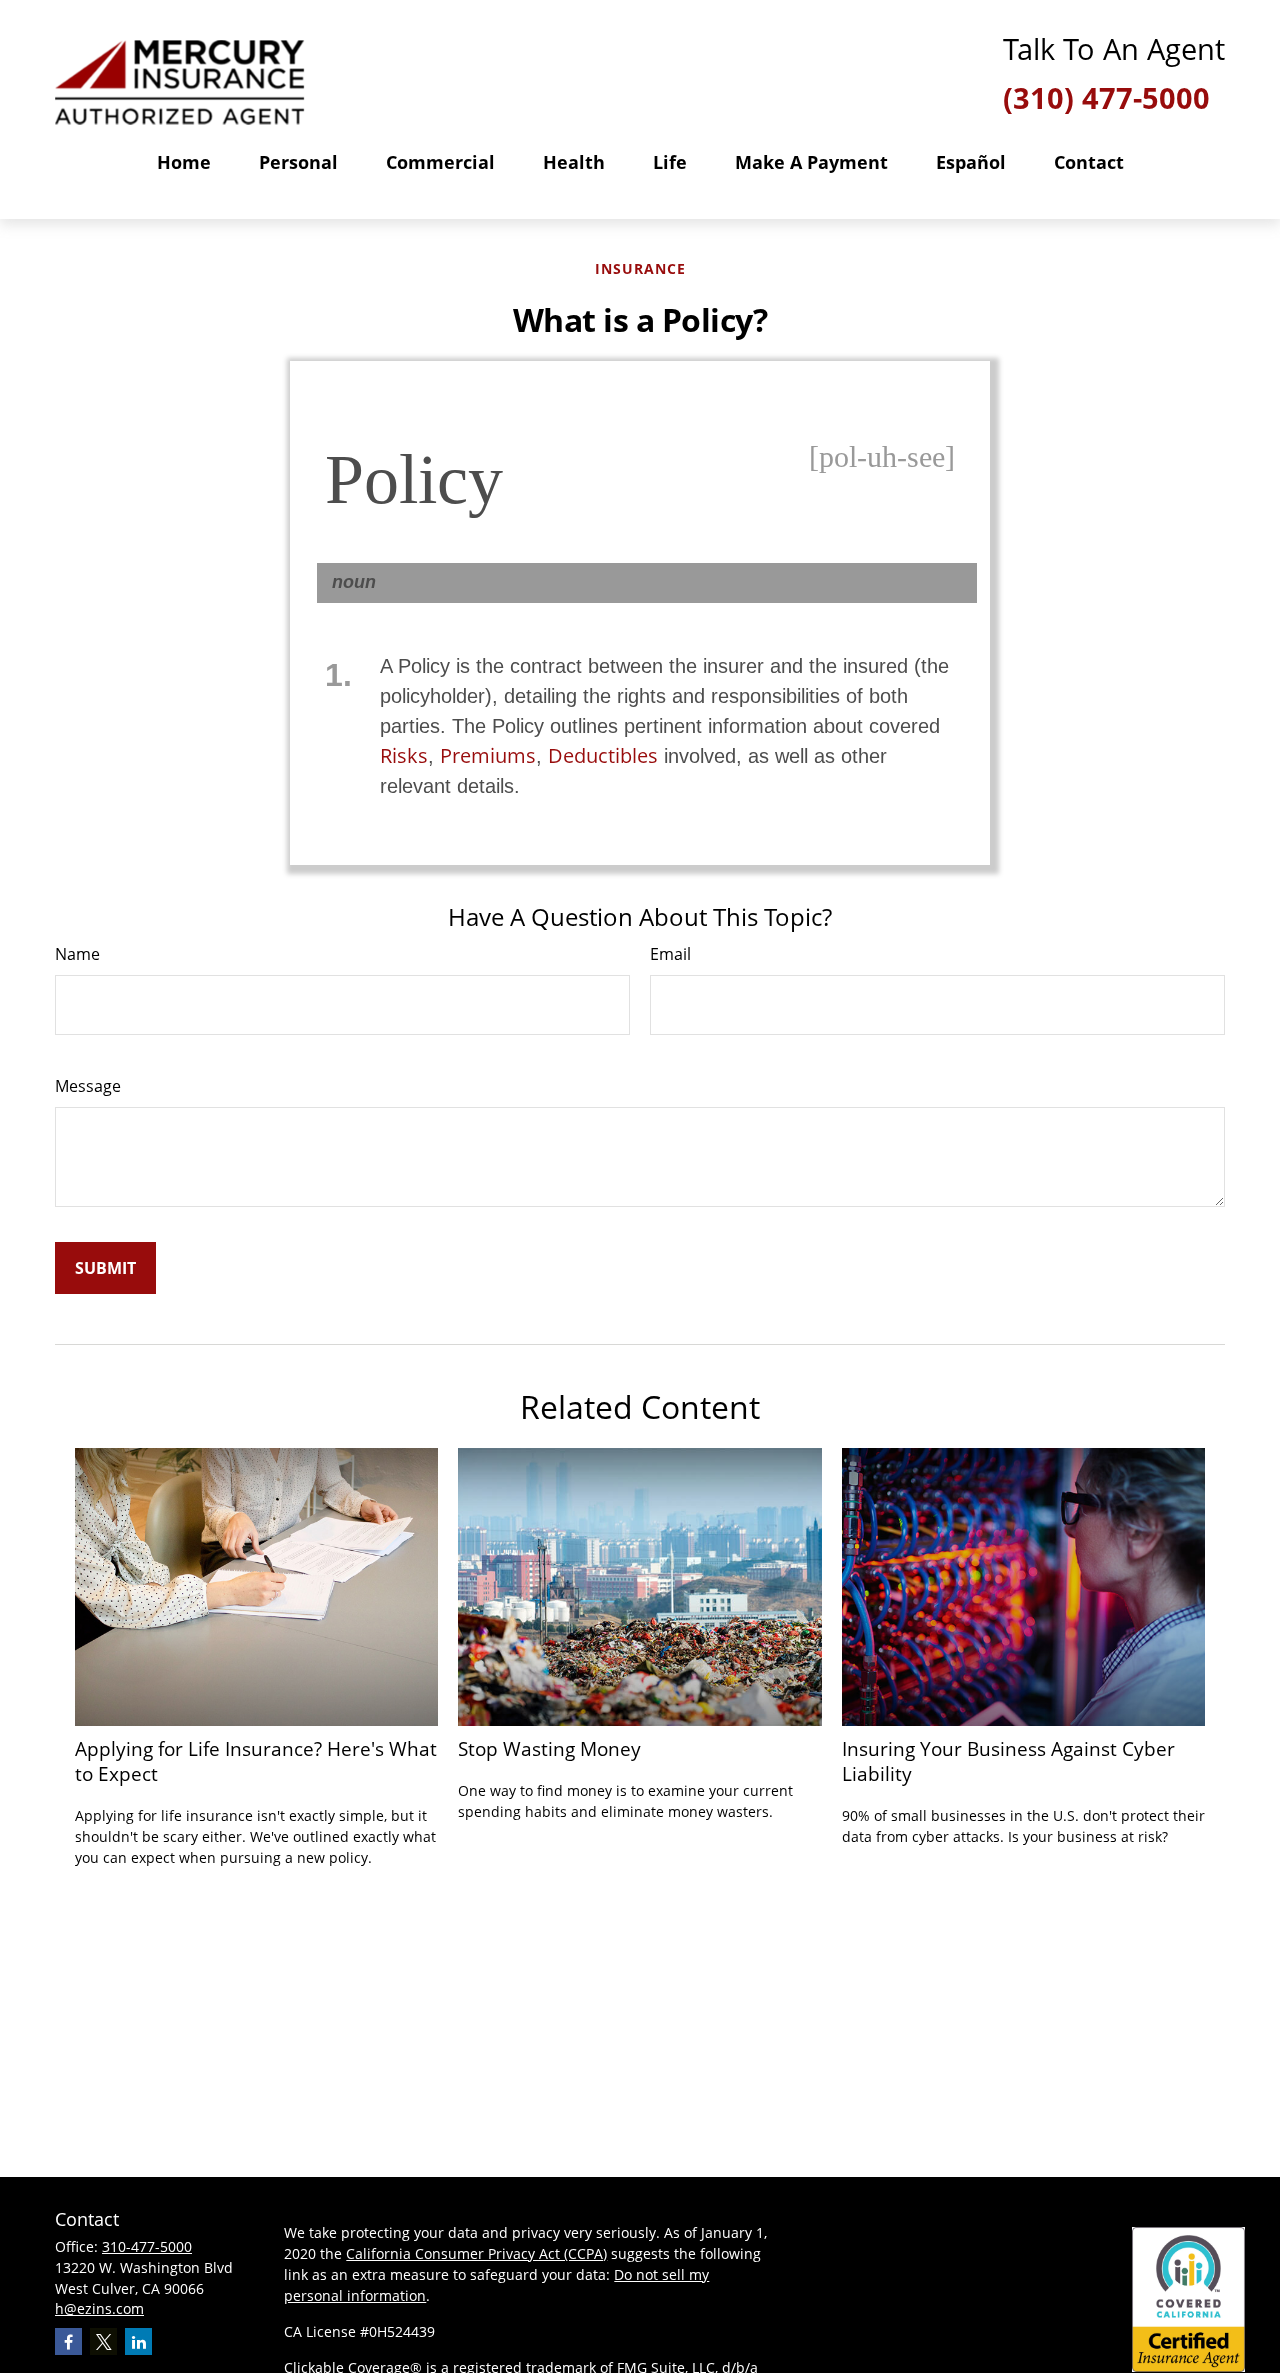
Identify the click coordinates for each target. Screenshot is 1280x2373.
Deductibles (603, 755)
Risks (404, 755)
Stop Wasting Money (549, 1748)
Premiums (488, 755)
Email (670, 954)
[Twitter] (103, 2341)
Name (77, 954)
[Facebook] (68, 2341)
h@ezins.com (99, 2308)
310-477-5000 (147, 2246)
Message (88, 1086)
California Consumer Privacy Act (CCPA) (476, 2253)
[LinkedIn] (138, 2341)
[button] (184, 162)
